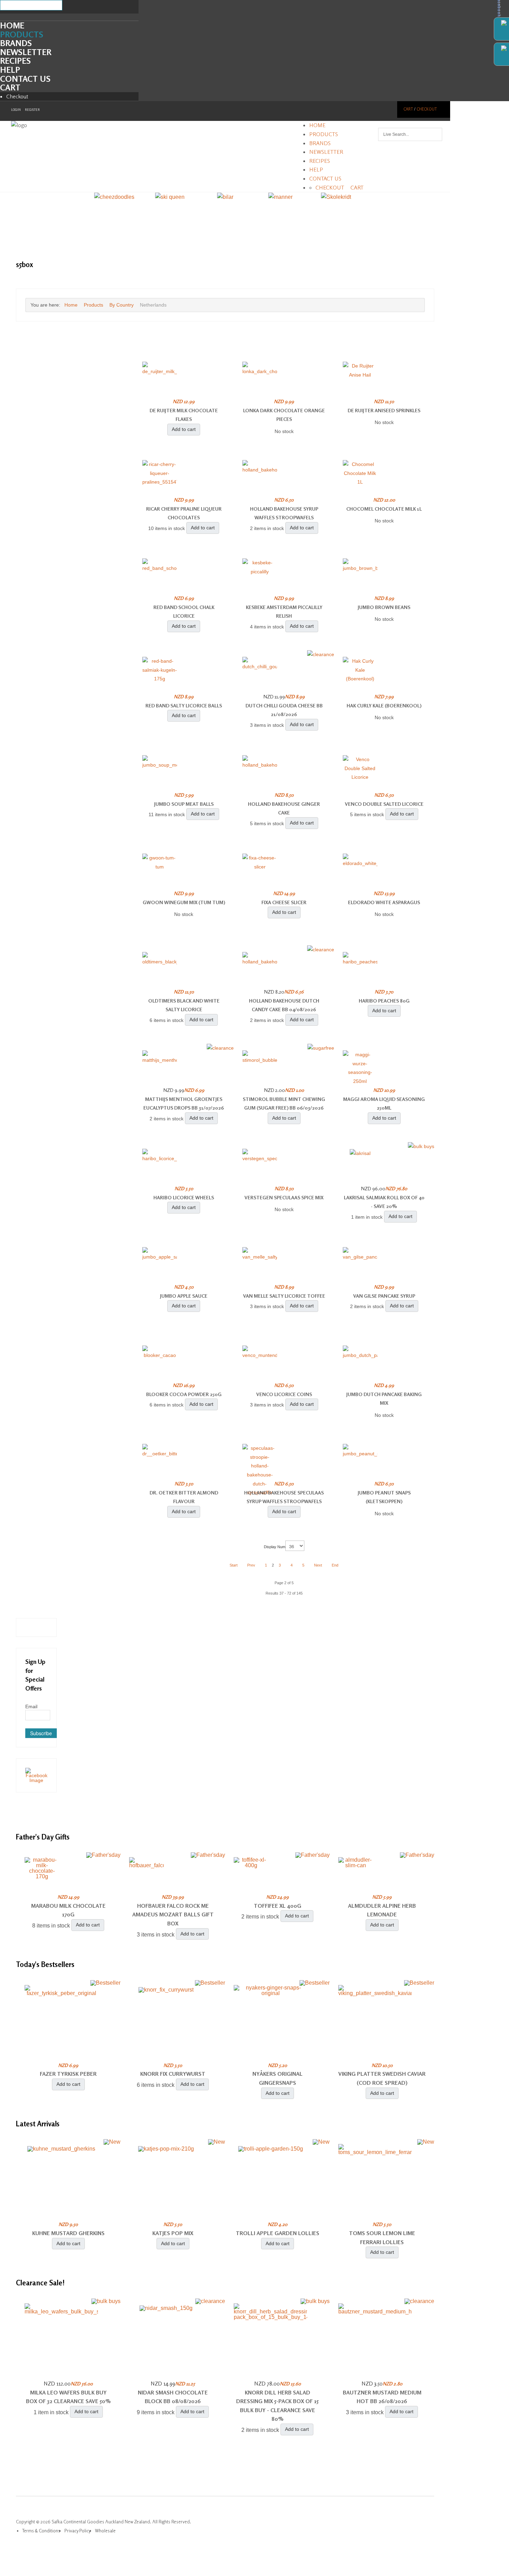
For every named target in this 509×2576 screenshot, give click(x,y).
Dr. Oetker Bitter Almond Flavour (184, 1497)
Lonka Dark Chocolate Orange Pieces (284, 415)
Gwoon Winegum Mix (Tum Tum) (184, 902)
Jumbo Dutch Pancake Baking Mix (384, 1399)
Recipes (15, 61)
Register (32, 110)
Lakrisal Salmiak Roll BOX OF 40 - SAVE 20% (384, 1202)
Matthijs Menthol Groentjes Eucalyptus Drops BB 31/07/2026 (184, 1104)
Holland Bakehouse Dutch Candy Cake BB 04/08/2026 (284, 1005)
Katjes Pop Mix (173, 2233)
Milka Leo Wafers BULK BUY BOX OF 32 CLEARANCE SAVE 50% (68, 2397)
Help (10, 70)
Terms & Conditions (41, 2531)
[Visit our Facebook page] (36, 1775)
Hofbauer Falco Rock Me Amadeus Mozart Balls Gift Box (173, 1915)
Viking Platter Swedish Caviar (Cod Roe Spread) (382, 2078)
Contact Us (25, 79)
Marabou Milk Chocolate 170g (68, 1910)
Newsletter (26, 52)
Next (318, 1565)
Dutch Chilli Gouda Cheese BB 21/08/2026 (284, 710)
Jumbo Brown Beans (384, 607)
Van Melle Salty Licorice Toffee (284, 1296)
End (335, 1565)
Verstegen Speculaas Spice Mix (284, 1197)
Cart (10, 87)
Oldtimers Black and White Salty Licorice (184, 1005)
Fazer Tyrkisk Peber (68, 2074)
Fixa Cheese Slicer (284, 902)
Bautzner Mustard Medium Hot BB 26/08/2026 (382, 2397)
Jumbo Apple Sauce (184, 1296)
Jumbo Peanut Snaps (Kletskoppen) (384, 1497)
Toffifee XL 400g (278, 1906)
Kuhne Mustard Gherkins (68, 2233)
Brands (16, 43)
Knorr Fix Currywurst (173, 2074)
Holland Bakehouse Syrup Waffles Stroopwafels (284, 513)
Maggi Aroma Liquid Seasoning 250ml (384, 1104)
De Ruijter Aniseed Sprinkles (384, 410)
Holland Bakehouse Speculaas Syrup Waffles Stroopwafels (284, 1497)
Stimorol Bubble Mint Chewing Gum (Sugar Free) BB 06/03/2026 (284, 1104)
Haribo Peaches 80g (384, 1001)
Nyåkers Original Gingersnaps (278, 2078)
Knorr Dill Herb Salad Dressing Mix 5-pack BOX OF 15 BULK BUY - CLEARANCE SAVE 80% (277, 2406)
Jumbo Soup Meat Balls (184, 804)
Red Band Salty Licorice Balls (184, 705)
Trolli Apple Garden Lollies (278, 2233)
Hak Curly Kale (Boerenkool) (384, 705)
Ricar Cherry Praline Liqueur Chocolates (184, 513)
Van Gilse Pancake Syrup (384, 1296)
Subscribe (41, 1733)
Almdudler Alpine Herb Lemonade (382, 1910)
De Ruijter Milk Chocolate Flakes (184, 415)
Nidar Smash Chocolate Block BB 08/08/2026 (173, 2397)
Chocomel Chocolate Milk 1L (384, 509)
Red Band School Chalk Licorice (184, 612)
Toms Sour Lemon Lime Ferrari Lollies (382, 2238)
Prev (251, 1565)
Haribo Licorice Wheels (184, 1197)
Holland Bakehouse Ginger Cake (284, 808)
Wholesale (105, 2531)
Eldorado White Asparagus (384, 902)
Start (234, 1565)
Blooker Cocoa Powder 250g (184, 1394)
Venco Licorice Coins (284, 1394)
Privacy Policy (78, 2531)
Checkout (17, 96)
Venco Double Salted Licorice (384, 804)
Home (12, 25)
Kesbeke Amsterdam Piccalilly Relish (284, 612)
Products (22, 34)
